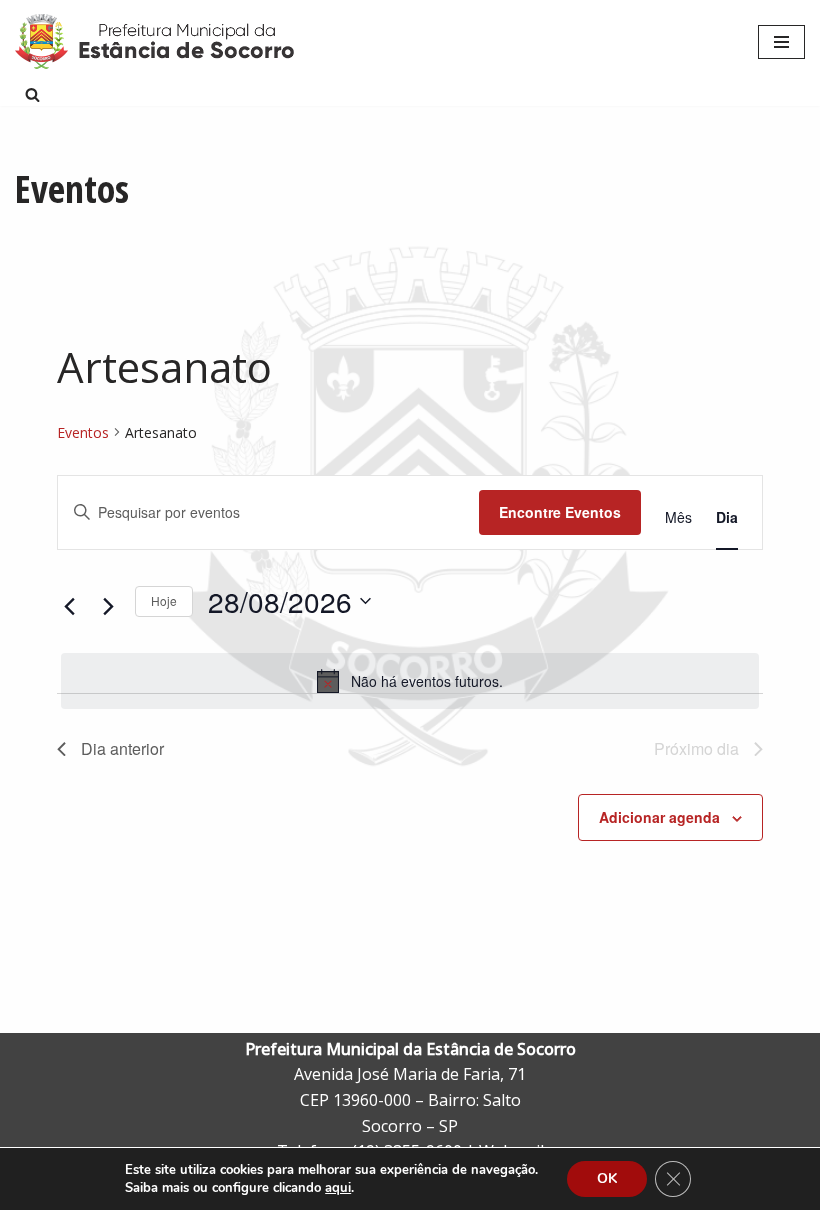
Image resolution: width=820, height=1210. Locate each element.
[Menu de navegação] (781, 42)
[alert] (410, 681)
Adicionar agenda (659, 817)
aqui (338, 1188)
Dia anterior (122, 748)
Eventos (83, 432)
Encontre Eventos (560, 512)
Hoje (164, 600)
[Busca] (32, 94)
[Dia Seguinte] (108, 606)
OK (607, 1178)
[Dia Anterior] (69, 606)
